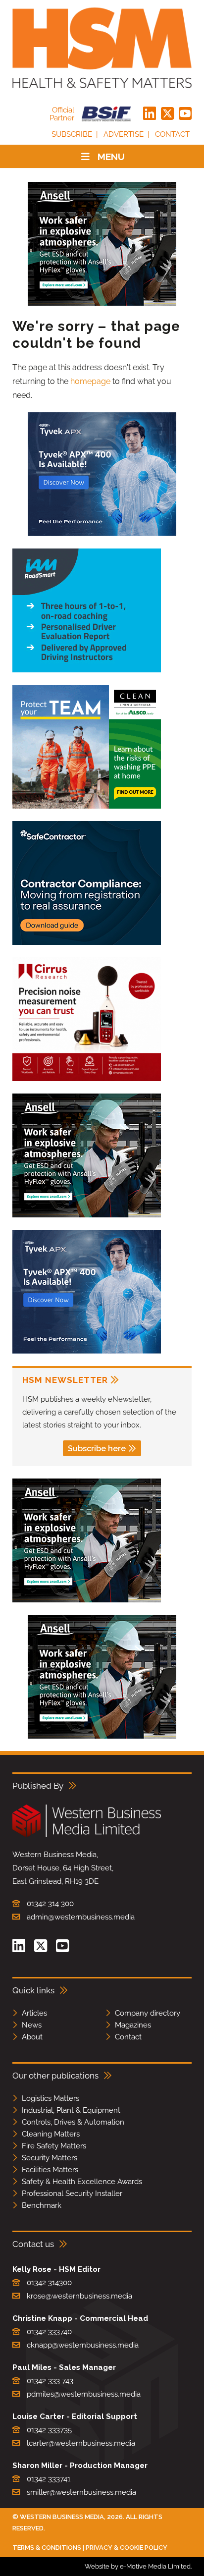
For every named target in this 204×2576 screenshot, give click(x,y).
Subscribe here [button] (97, 1449)
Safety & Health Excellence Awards (82, 2182)
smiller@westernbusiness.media (81, 2492)
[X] (167, 114)
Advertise (124, 134)
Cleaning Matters (51, 2134)
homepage (90, 381)
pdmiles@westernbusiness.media (84, 2394)
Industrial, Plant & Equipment (71, 2110)
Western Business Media (62, 2517)
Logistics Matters (51, 2098)
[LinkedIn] (150, 114)
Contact (172, 134)
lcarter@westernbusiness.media (81, 2443)
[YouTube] (185, 114)
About (32, 2037)
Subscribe (72, 134)
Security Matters (50, 2158)
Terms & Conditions (47, 2548)
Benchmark (42, 2205)
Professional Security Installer (72, 2193)
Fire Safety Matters (54, 2146)
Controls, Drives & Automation (73, 2122)
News (32, 2025)
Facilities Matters (50, 2170)
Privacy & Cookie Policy (127, 2548)
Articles (34, 2013)
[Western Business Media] (87, 1836)
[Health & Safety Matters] (102, 48)
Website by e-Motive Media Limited (138, 2566)
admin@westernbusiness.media (81, 1917)
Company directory (148, 2013)
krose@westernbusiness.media (79, 2296)
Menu (111, 157)
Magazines (133, 2025)
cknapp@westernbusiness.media (83, 2345)
